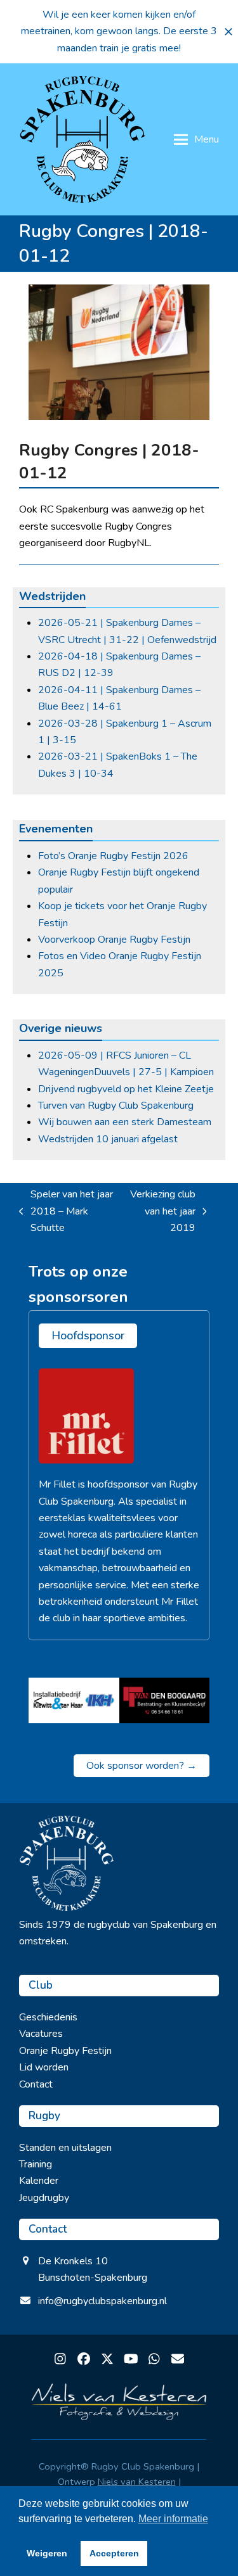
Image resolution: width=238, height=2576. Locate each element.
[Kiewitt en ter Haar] (74, 1700)
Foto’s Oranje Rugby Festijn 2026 (113, 856)
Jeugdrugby (44, 2198)
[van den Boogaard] (165, 1700)
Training (36, 2164)
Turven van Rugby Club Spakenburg (116, 1106)
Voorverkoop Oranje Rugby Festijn (114, 940)
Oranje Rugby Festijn (65, 2051)
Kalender (39, 2181)
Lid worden (44, 2067)
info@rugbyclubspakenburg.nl (102, 2301)
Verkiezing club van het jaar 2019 (162, 1212)
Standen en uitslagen (65, 2148)
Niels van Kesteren (137, 2482)
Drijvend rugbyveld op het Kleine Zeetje (126, 1089)
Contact (36, 2084)
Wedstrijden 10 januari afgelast (108, 1139)
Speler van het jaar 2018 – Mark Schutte (66, 1212)
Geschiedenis (48, 2017)
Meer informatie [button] (173, 2519)
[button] (228, 32)
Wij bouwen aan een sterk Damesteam (125, 1122)
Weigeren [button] (47, 2553)
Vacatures (41, 2034)
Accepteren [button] (114, 2553)
